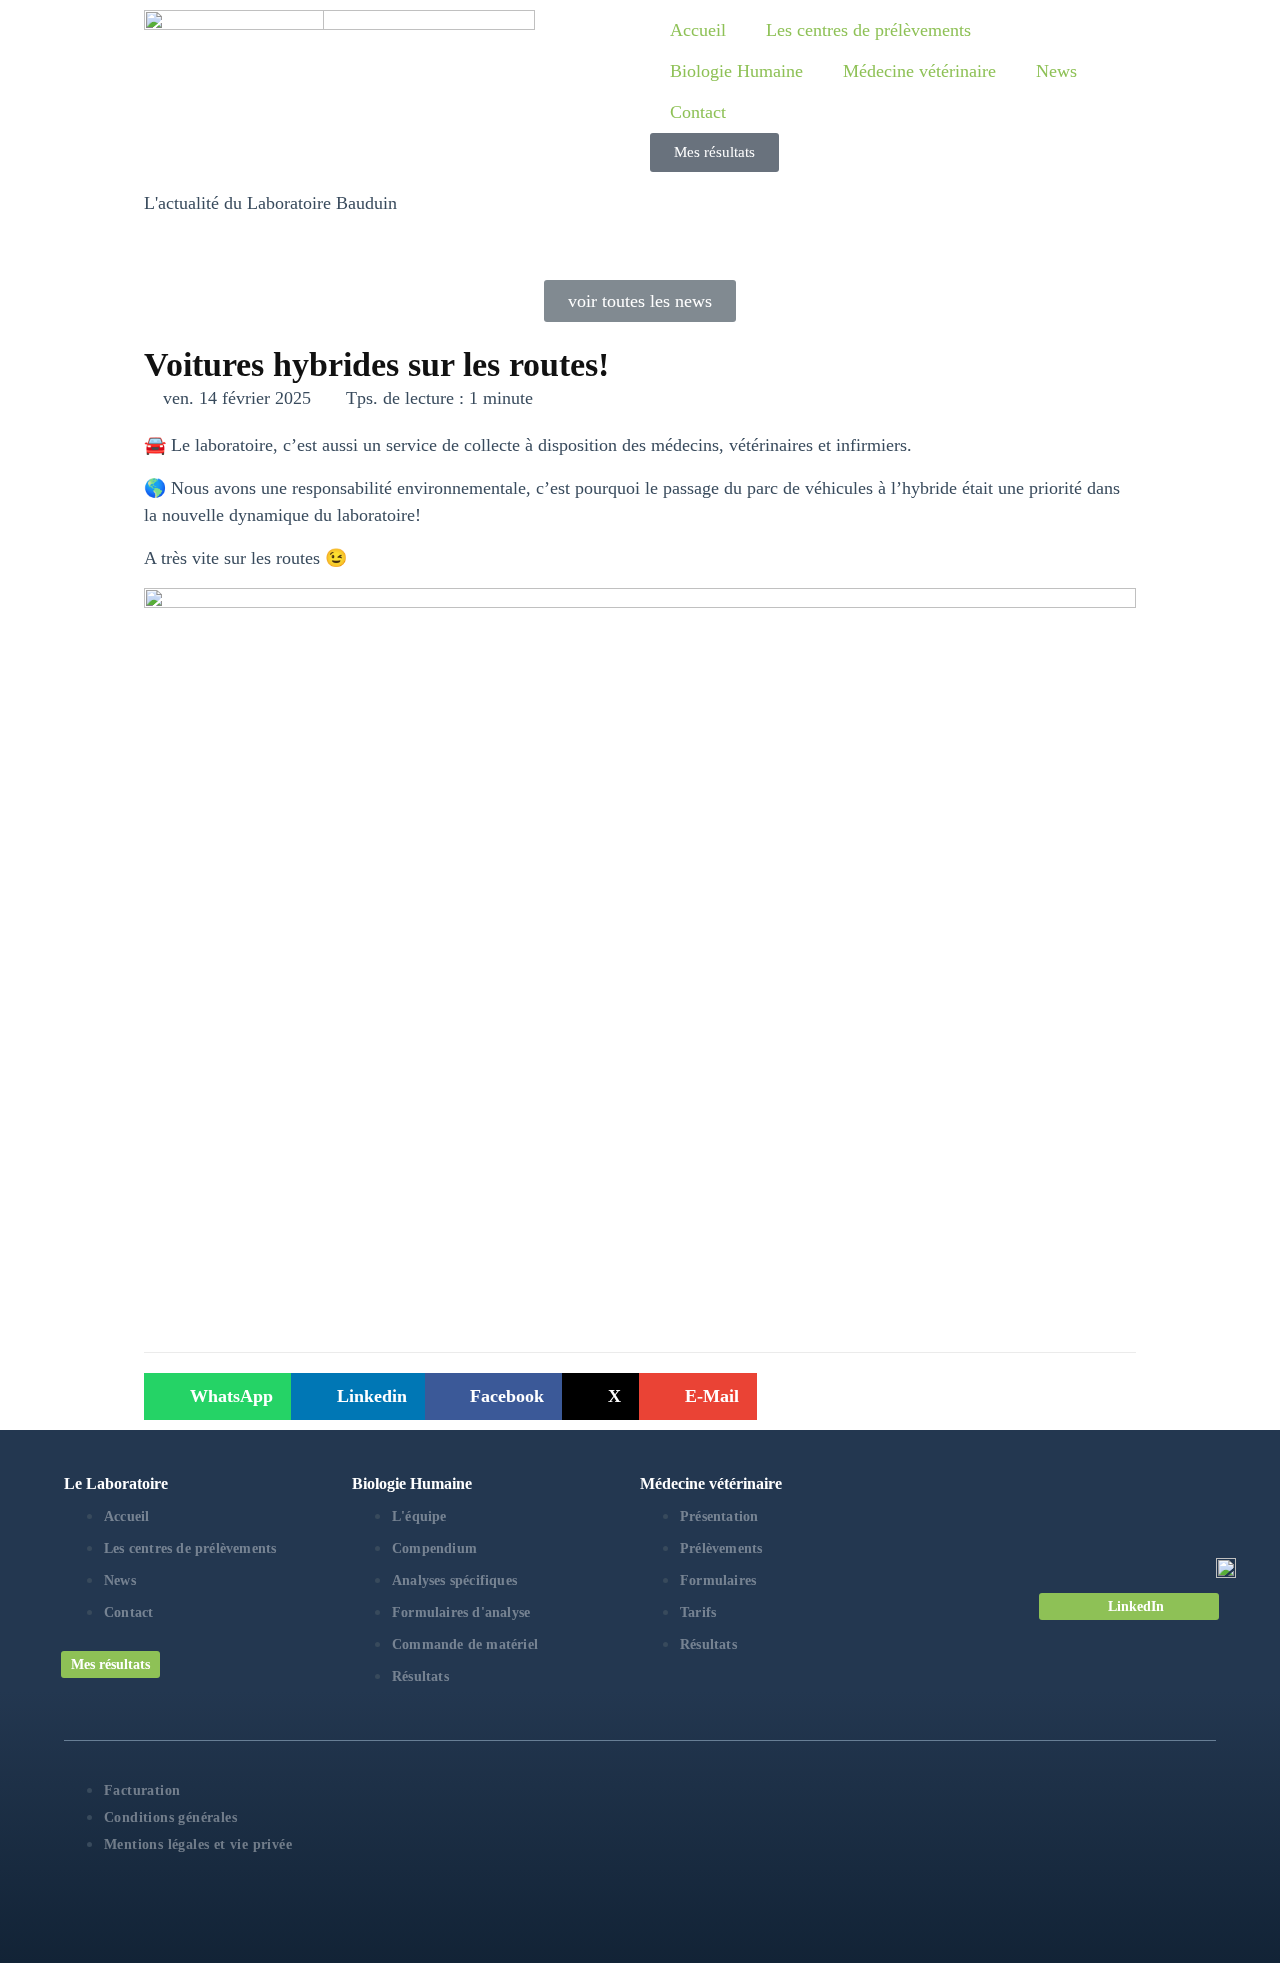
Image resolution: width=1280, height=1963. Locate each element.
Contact (698, 112)
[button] (217, 1396)
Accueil (698, 30)
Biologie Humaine (736, 71)
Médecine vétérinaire (919, 71)
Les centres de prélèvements (868, 30)
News (1056, 71)
